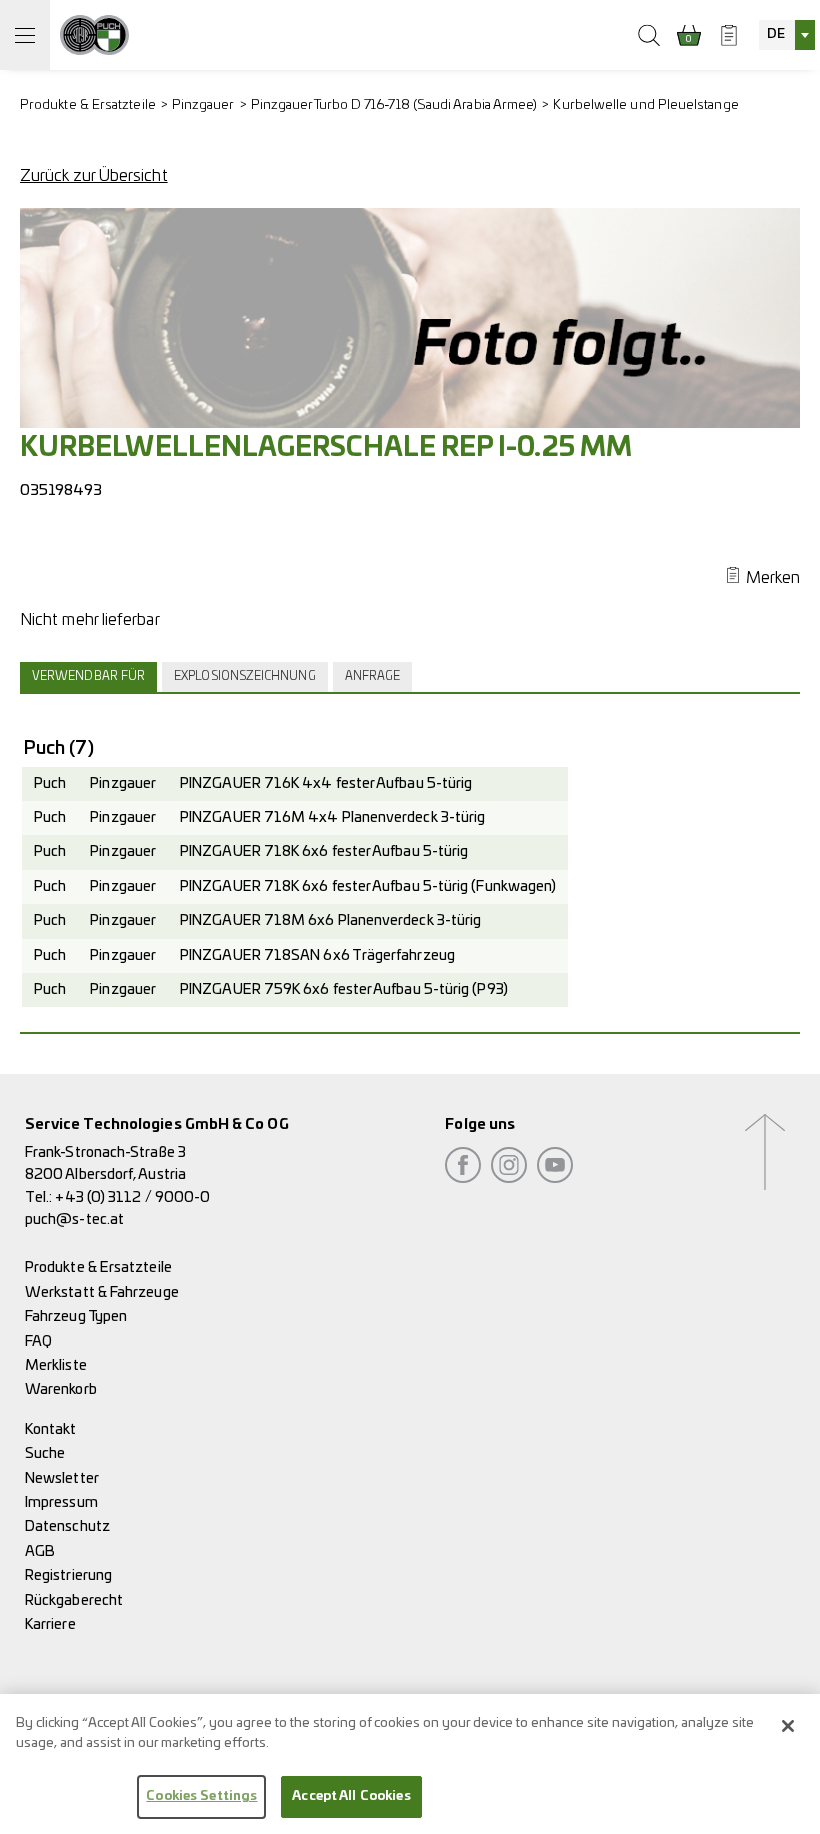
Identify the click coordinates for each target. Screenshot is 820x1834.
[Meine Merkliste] (729, 35)
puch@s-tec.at (74, 1219)
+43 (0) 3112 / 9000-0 (132, 1197)
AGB (40, 1551)
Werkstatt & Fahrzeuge (102, 1292)
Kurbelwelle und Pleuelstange (645, 105)
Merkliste (56, 1365)
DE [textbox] (776, 34)
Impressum (61, 1502)
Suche (45, 1453)
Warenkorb (61, 1389)
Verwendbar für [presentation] (88, 676)
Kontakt (51, 1429)
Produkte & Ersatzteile (88, 105)
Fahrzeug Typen (76, 1316)
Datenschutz (67, 1526)
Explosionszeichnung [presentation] (245, 676)
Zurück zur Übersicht (94, 176)
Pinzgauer (203, 105)
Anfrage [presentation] (373, 676)
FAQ (38, 1341)
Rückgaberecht (74, 1600)
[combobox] (787, 35)
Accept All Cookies (351, 1796)
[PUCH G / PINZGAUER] (94, 35)
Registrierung (68, 1575)
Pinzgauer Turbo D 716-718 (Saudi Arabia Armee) (394, 105)
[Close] (788, 1726)
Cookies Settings (201, 1796)
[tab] (91, 677)
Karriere (50, 1624)
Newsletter (62, 1478)
